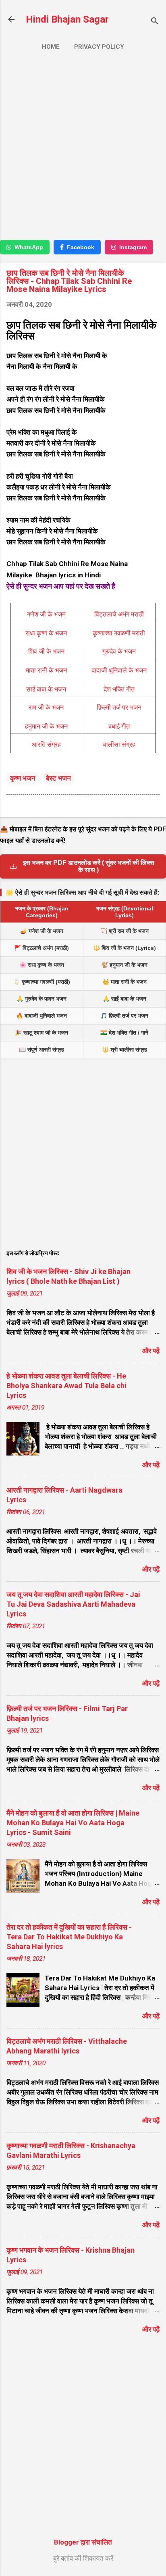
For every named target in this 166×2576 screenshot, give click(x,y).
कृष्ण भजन (23, 778)
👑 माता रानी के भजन (124, 982)
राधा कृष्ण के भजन (46, 633)
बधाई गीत (119, 726)
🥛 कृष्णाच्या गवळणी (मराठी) (42, 982)
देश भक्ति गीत (119, 689)
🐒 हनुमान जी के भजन (124, 965)
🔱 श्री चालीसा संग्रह (124, 1050)
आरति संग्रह (46, 744)
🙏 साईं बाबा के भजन (124, 999)
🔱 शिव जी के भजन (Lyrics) (124, 948)
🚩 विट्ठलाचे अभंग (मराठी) (41, 948)
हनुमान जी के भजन (46, 726)
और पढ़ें (151, 1351)
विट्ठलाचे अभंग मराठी (119, 614)
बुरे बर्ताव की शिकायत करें (83, 2558)
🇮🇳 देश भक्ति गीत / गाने (124, 1033)
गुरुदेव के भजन (119, 651)
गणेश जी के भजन (46, 614)
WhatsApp (29, 247)
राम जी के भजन (46, 707)
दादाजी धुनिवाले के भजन (119, 670)
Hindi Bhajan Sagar (67, 19)
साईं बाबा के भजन (46, 689)
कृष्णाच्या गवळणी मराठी (119, 633)
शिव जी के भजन (46, 651)
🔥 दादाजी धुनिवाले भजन (41, 1016)
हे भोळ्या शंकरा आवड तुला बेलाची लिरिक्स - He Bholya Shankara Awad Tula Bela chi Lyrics (66, 1386)
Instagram (133, 247)
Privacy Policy (99, 47)
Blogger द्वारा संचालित (83, 2542)
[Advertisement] (83, 149)
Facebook (81, 247)
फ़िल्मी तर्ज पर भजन (119, 707)
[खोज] (155, 22)
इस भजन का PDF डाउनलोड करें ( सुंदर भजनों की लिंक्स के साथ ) (89, 866)
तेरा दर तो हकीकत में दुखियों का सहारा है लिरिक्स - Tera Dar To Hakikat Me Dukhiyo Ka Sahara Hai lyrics (69, 1937)
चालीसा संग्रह (119, 744)
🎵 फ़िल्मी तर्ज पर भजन (124, 1016)
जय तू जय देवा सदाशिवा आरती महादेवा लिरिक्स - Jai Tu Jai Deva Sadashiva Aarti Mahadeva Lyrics (73, 1604)
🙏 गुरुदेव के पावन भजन (41, 999)
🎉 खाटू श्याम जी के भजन (41, 1033)
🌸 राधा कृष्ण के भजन (42, 965)
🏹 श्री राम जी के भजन (124, 931)
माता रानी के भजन (46, 670)
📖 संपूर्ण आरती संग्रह (41, 1050)
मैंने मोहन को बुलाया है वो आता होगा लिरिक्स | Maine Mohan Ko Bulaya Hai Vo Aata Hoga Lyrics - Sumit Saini (73, 1823)
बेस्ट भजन (58, 778)
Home (51, 47)
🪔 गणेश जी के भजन (42, 931)
